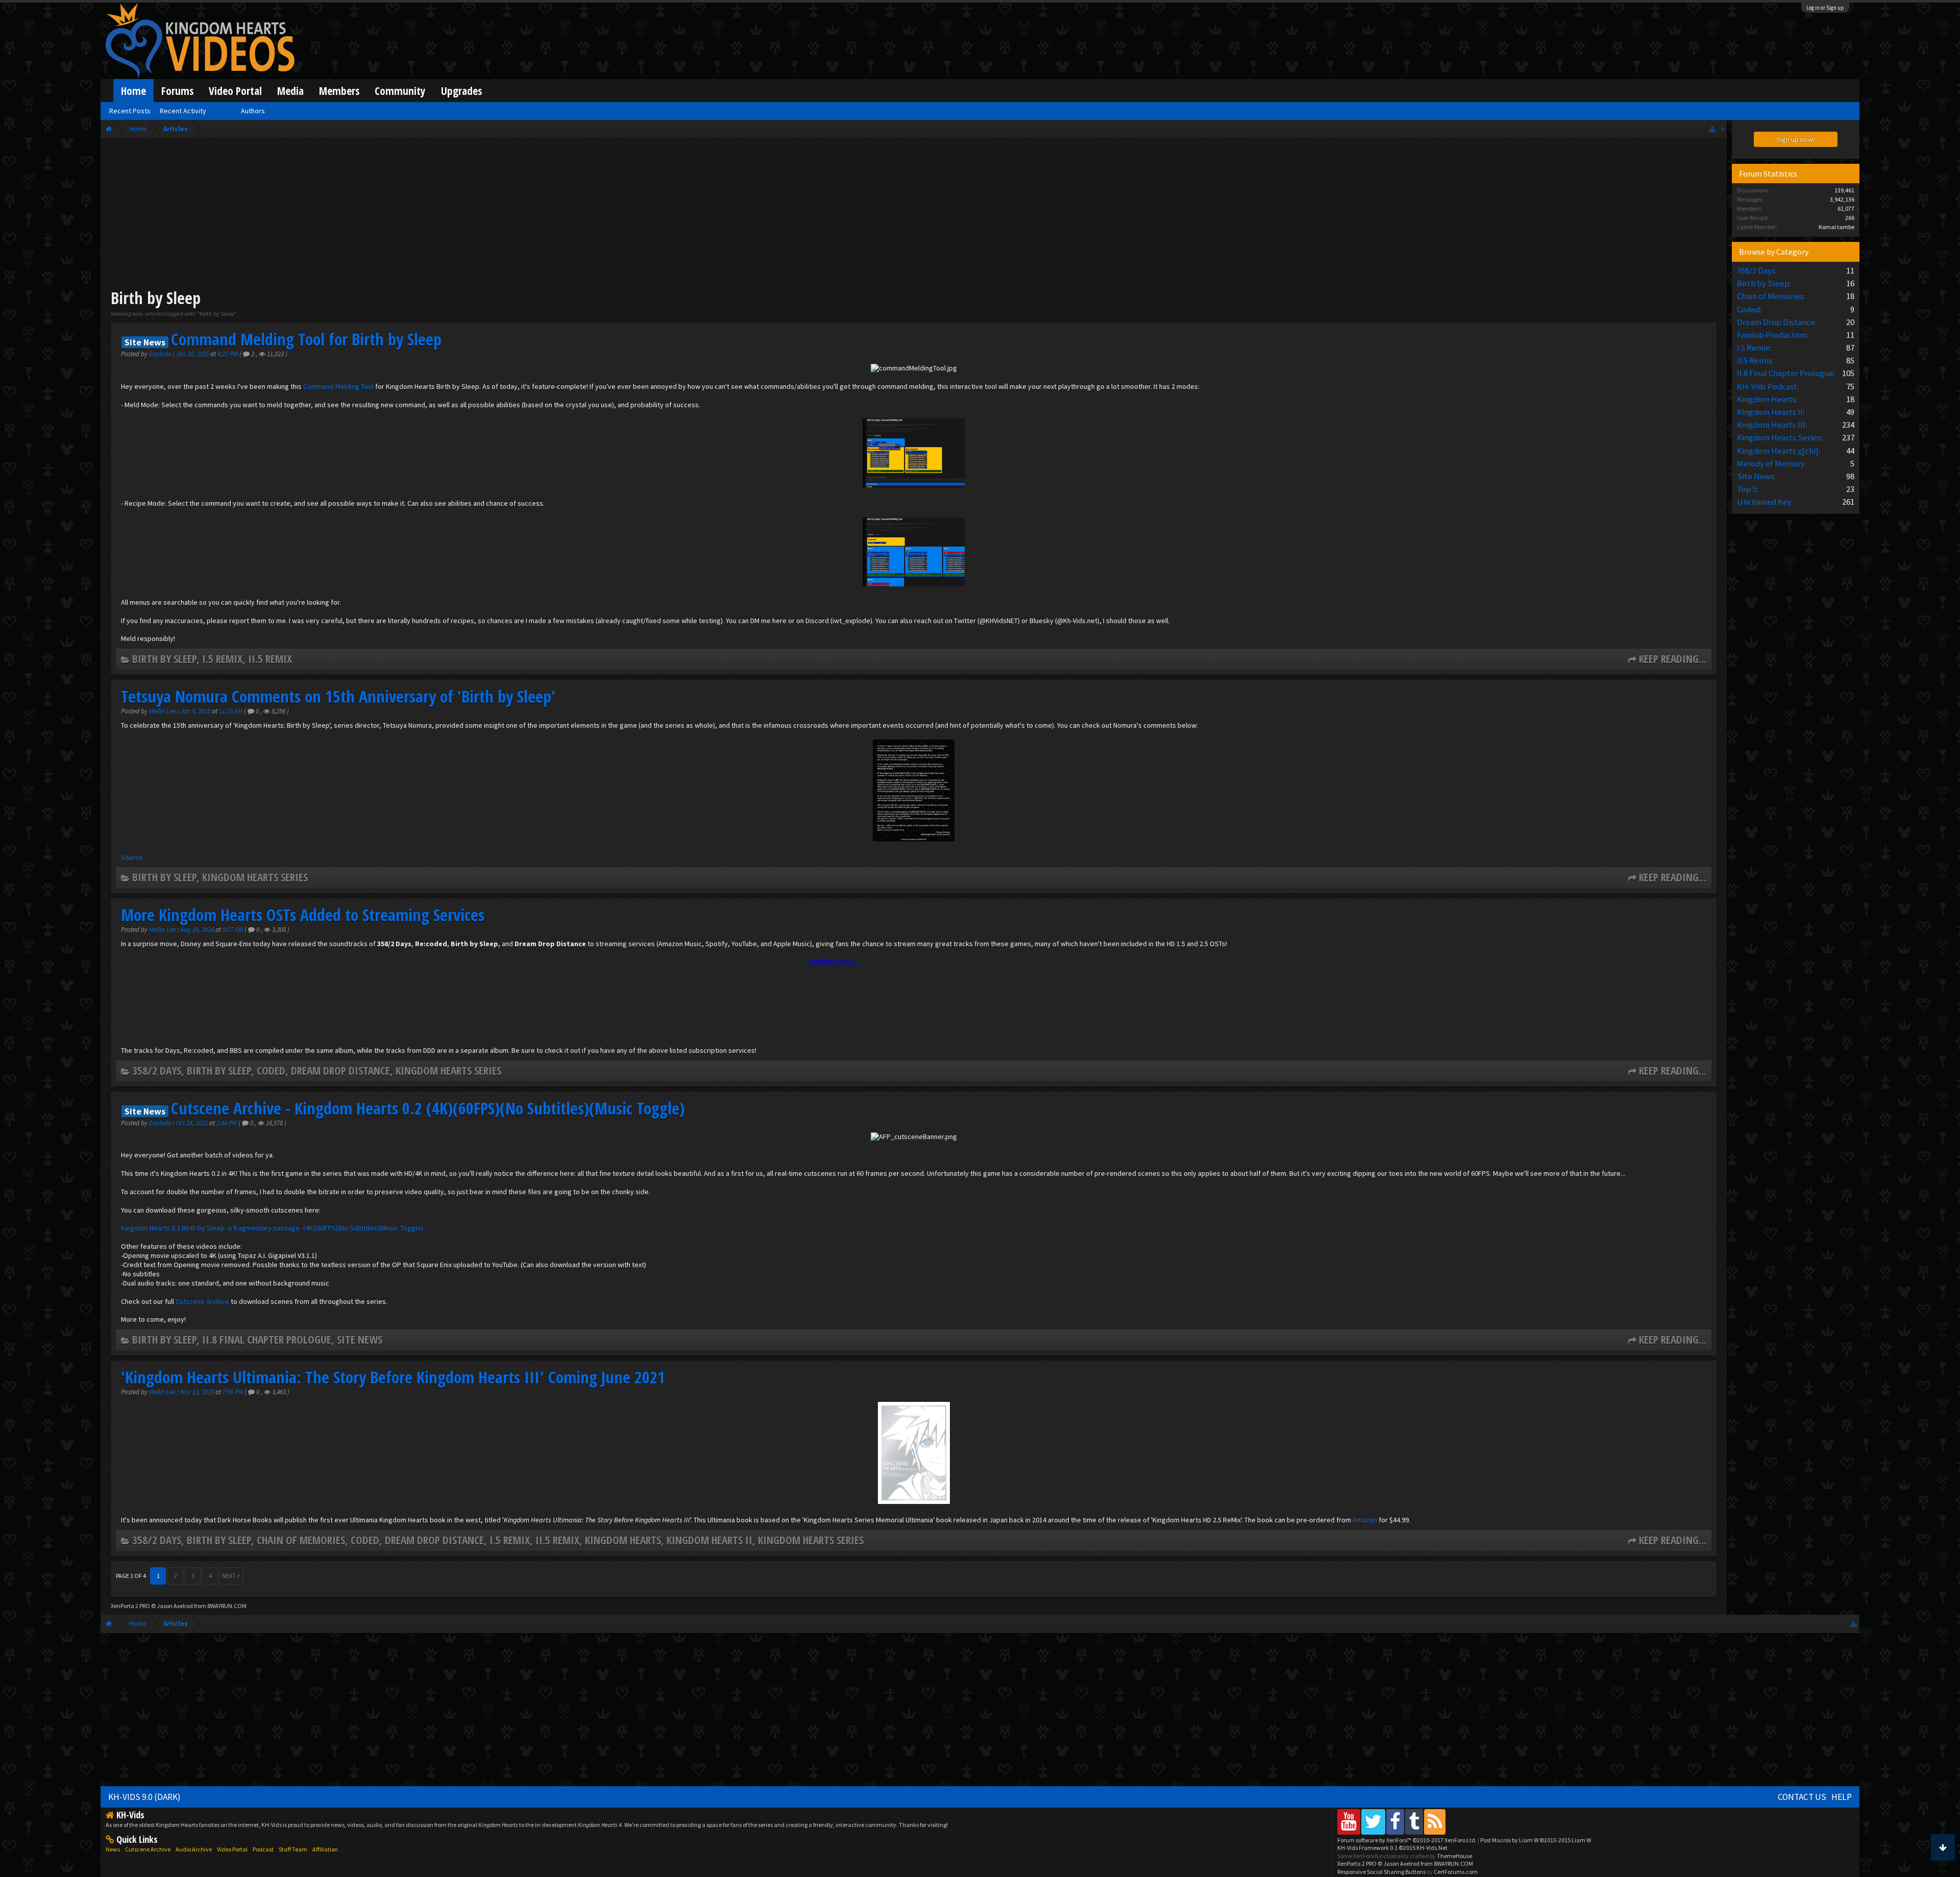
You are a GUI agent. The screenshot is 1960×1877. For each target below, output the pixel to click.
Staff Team (293, 1849)
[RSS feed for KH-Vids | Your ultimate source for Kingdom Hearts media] (1435, 1822)
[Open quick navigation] (1712, 129)
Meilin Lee (162, 711)
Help (1842, 1797)
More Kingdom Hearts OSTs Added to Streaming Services (303, 915)
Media (290, 91)
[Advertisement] (914, 215)
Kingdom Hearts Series (255, 877)
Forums (177, 91)
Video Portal (235, 91)
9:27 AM (234, 930)
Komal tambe (1836, 227)
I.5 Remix (222, 659)
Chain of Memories (301, 1540)
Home (133, 91)
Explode (160, 354)
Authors (253, 111)
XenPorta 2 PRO (130, 1606)
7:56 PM (234, 1392)
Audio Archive (194, 1849)
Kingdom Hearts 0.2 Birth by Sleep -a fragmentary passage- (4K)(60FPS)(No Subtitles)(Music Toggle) (272, 1228)
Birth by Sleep (164, 659)
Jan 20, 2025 (193, 354)
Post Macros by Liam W (1536, 1840)
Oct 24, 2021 (192, 1123)
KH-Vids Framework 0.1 (1392, 1848)
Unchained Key (1764, 502)
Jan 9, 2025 (196, 711)
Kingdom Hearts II (709, 1540)
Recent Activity (183, 111)
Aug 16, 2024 (198, 930)
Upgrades (461, 91)
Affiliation (325, 1849)
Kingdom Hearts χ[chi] (1778, 451)
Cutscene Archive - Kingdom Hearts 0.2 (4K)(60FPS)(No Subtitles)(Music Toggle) (428, 1108)
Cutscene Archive (202, 1301)
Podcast (263, 1849)
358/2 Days (157, 1070)
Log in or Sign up (1825, 8)
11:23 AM (231, 711)
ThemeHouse (1454, 1856)
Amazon (1365, 1520)
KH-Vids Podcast (1767, 386)
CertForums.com (1456, 1872)
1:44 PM (227, 1123)
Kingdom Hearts (623, 1540)
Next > (231, 1576)
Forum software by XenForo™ (1407, 1840)
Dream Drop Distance (340, 1070)
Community (400, 91)
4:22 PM (228, 354)
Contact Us (1802, 1797)
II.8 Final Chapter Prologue (267, 1339)
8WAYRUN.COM (227, 1606)
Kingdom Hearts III (1771, 425)
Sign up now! (1796, 139)
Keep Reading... (1673, 659)
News (113, 1849)
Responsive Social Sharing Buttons (1381, 1872)
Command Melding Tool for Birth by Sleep (306, 339)
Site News (360, 1339)
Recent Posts (130, 111)
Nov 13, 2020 (198, 1392)
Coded (271, 1070)
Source (132, 857)
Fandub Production (1772, 335)
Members (339, 91)
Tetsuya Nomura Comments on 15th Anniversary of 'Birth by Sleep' (338, 696)
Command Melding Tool (338, 386)
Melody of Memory (1771, 463)
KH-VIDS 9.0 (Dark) (144, 1797)
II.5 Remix (270, 659)
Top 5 (1747, 489)
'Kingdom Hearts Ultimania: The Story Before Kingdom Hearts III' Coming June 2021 (393, 1377)
